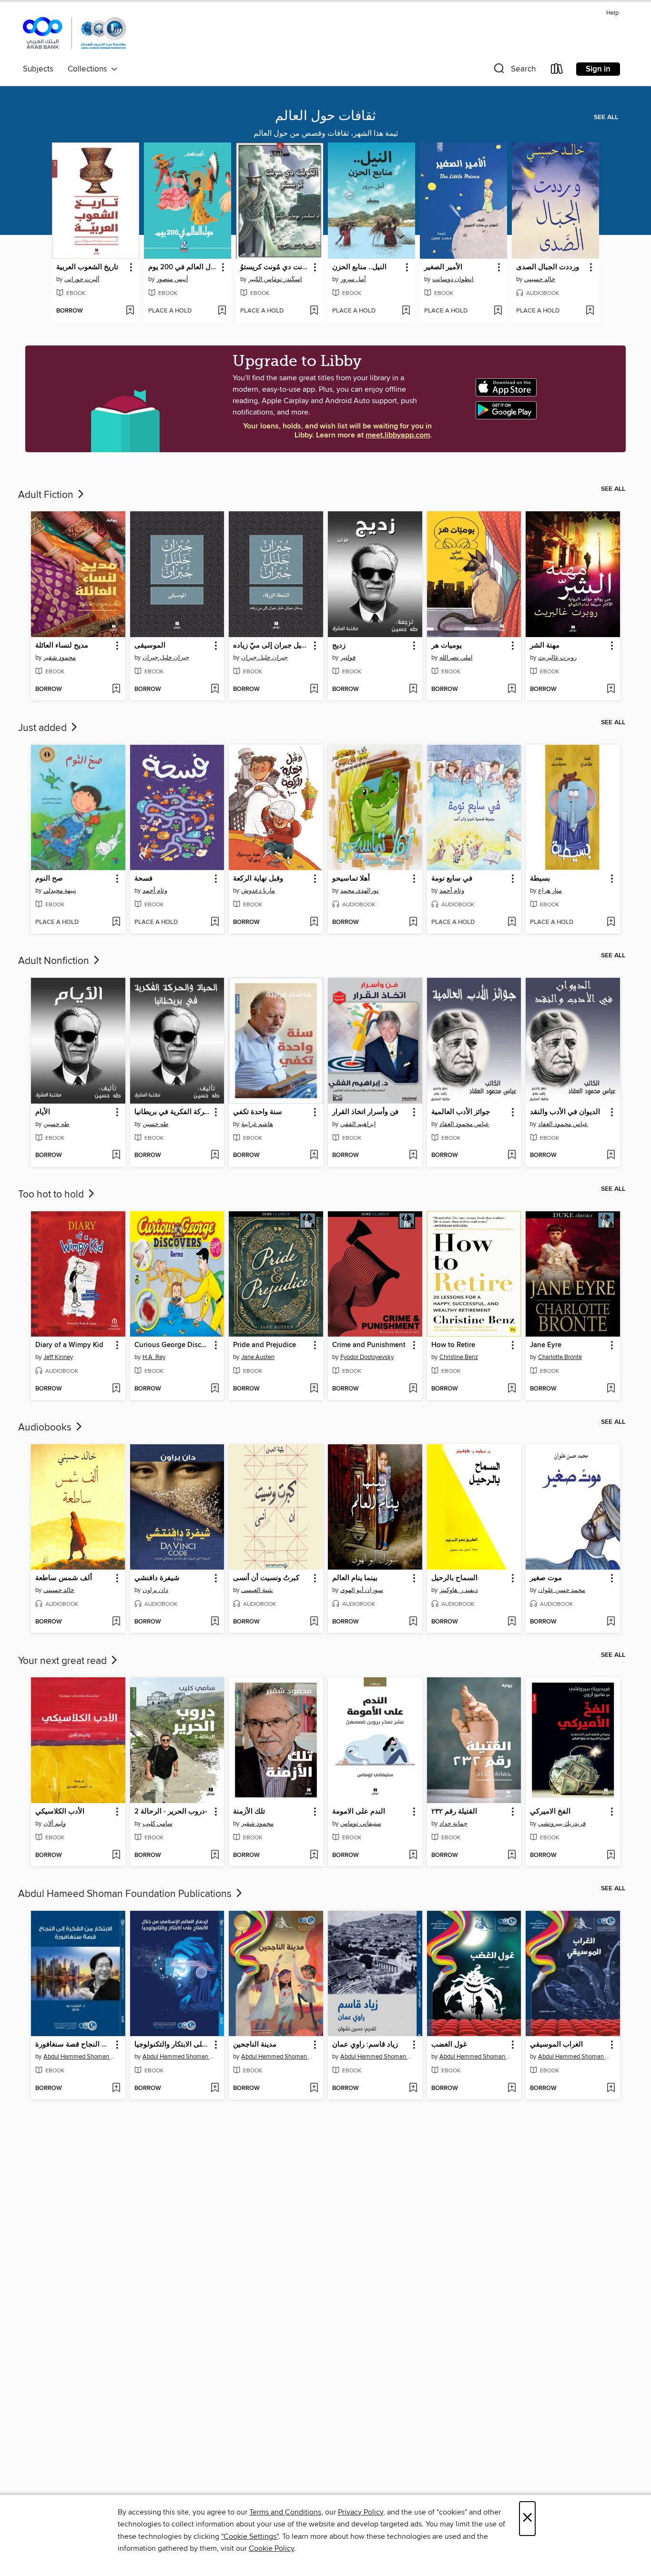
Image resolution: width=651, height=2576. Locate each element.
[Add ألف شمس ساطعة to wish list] (116, 1622)
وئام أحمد (155, 891)
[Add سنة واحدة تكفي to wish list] (314, 1156)
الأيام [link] (43, 1112)
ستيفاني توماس (361, 1824)
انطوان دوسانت (453, 279)
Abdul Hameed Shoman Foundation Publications (126, 1894)
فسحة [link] (143, 879)
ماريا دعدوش (258, 891)
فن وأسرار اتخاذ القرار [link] (365, 1112)
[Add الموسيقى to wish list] (215, 690)
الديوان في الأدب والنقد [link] (565, 1112)
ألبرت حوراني (82, 279)
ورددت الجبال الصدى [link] (548, 267)
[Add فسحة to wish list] (215, 923)
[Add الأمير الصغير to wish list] (498, 311)
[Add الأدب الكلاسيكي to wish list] (116, 1856)
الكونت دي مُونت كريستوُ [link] (275, 267)
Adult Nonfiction (55, 961)
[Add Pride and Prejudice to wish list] (314, 1389)
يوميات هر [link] (447, 646)
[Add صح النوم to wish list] (116, 923)
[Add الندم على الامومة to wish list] (413, 1856)
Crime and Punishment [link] (369, 1345)
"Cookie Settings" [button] (250, 2536)
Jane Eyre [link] (546, 1345)
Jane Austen (258, 1357)
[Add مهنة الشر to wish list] (611, 690)
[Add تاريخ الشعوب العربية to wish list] (130, 311)
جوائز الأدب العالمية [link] (461, 1112)
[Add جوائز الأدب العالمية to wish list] (512, 1156)
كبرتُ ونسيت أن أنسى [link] (266, 1578)
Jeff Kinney (58, 1357)
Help (612, 13)
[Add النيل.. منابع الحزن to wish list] (406, 311)
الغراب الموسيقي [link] (556, 2045)
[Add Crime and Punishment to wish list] (413, 1389)
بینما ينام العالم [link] (355, 1578)
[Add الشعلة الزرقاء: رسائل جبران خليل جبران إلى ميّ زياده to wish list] (314, 690)
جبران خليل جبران (166, 658)
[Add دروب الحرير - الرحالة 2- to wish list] (215, 1856)
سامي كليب (158, 1824)
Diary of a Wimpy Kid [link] (69, 1345)
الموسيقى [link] (150, 646)
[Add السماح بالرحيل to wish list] (512, 1622)
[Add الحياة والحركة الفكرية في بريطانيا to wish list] (215, 1156)
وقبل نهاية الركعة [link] (258, 879)
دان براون (155, 1590)
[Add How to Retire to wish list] (512, 1389)
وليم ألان (55, 1824)
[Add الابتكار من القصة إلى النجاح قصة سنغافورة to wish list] (116, 2089)
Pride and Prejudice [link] (264, 1345)
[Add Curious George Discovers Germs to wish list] (215, 1389)
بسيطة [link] (540, 879)
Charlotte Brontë (560, 1357)
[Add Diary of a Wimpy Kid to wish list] (116, 1389)
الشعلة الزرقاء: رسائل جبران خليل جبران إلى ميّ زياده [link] (271, 646)
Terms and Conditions (285, 2512)
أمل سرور (353, 279)
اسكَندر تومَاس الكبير (275, 279)
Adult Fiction (47, 495)
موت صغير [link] (546, 1578)
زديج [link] (339, 646)
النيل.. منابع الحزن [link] (359, 267)
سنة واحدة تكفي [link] (258, 1112)
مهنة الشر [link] (545, 646)
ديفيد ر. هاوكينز (459, 1590)
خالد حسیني (540, 279)
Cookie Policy (271, 2548)
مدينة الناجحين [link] (255, 2045)
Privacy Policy (361, 2512)
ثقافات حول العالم (325, 116)
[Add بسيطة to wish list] (611, 923)
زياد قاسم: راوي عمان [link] (365, 2045)
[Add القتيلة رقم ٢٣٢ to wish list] (512, 1856)
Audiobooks (46, 1428)
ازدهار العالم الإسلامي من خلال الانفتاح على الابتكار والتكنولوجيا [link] (173, 2045)
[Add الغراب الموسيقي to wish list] (611, 2089)
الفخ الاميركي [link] (550, 1812)
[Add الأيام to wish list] (116, 1156)
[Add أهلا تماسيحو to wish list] (413, 923)
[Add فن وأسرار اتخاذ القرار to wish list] (413, 1156)
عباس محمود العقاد (464, 1124)
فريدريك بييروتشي (562, 1824)
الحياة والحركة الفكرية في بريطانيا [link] (173, 1112)
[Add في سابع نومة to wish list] (512, 923)
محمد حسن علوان (562, 1590)
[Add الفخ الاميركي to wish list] (611, 1856)
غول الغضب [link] (449, 2045)
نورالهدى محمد (360, 891)
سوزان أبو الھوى (362, 1590)
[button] (514, 71)
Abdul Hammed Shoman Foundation (79, 2057)
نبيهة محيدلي (60, 891)
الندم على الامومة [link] (359, 1812)
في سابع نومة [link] (452, 879)
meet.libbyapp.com (398, 435)
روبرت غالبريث (557, 658)
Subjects (38, 69)
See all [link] (606, 117)
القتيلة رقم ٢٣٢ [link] (454, 1812)
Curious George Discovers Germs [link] (173, 1345)
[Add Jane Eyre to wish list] (611, 1389)
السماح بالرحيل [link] (454, 1578)
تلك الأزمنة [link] (249, 1812)
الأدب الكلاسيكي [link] (60, 1812)
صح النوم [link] (49, 879)
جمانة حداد (453, 1824)
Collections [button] (89, 69)
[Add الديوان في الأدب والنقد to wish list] (611, 1156)
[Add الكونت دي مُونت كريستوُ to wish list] (314, 311)
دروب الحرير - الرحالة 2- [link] (171, 1812)
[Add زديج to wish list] (413, 690)
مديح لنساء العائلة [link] (62, 646)
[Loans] (557, 71)
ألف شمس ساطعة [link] (64, 1578)
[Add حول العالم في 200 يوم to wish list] (222, 311)
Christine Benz (459, 1357)
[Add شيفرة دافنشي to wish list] (215, 1622)
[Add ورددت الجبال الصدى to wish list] (590, 311)
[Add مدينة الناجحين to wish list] (314, 2089)
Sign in (598, 69)
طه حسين (56, 1124)
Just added (44, 728)
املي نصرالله (456, 658)
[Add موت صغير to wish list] (611, 1622)
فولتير (348, 658)
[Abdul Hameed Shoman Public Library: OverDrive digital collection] (75, 34)
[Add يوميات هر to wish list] (512, 690)
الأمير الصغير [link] (443, 267)
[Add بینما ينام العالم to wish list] (413, 1622)
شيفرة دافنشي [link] (157, 1578)
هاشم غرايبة (257, 1124)
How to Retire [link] (453, 1345)
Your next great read (64, 1661)
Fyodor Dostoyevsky (367, 1357)
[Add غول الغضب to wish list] (512, 2089)
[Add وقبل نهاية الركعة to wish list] (314, 923)
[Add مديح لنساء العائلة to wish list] (116, 690)
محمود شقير (60, 658)
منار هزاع (550, 891)
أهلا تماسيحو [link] (351, 879)
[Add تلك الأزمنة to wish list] (314, 1856)
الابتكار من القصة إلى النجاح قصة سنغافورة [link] (74, 2045)
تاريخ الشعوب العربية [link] (87, 267)
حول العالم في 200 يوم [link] (183, 267)
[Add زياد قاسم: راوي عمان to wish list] (413, 2089)
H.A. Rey (154, 1357)
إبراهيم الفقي (358, 1124)
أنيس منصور (172, 279)
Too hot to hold (52, 1195)
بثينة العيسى (257, 1590)
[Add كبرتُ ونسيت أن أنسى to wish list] (314, 1622)
